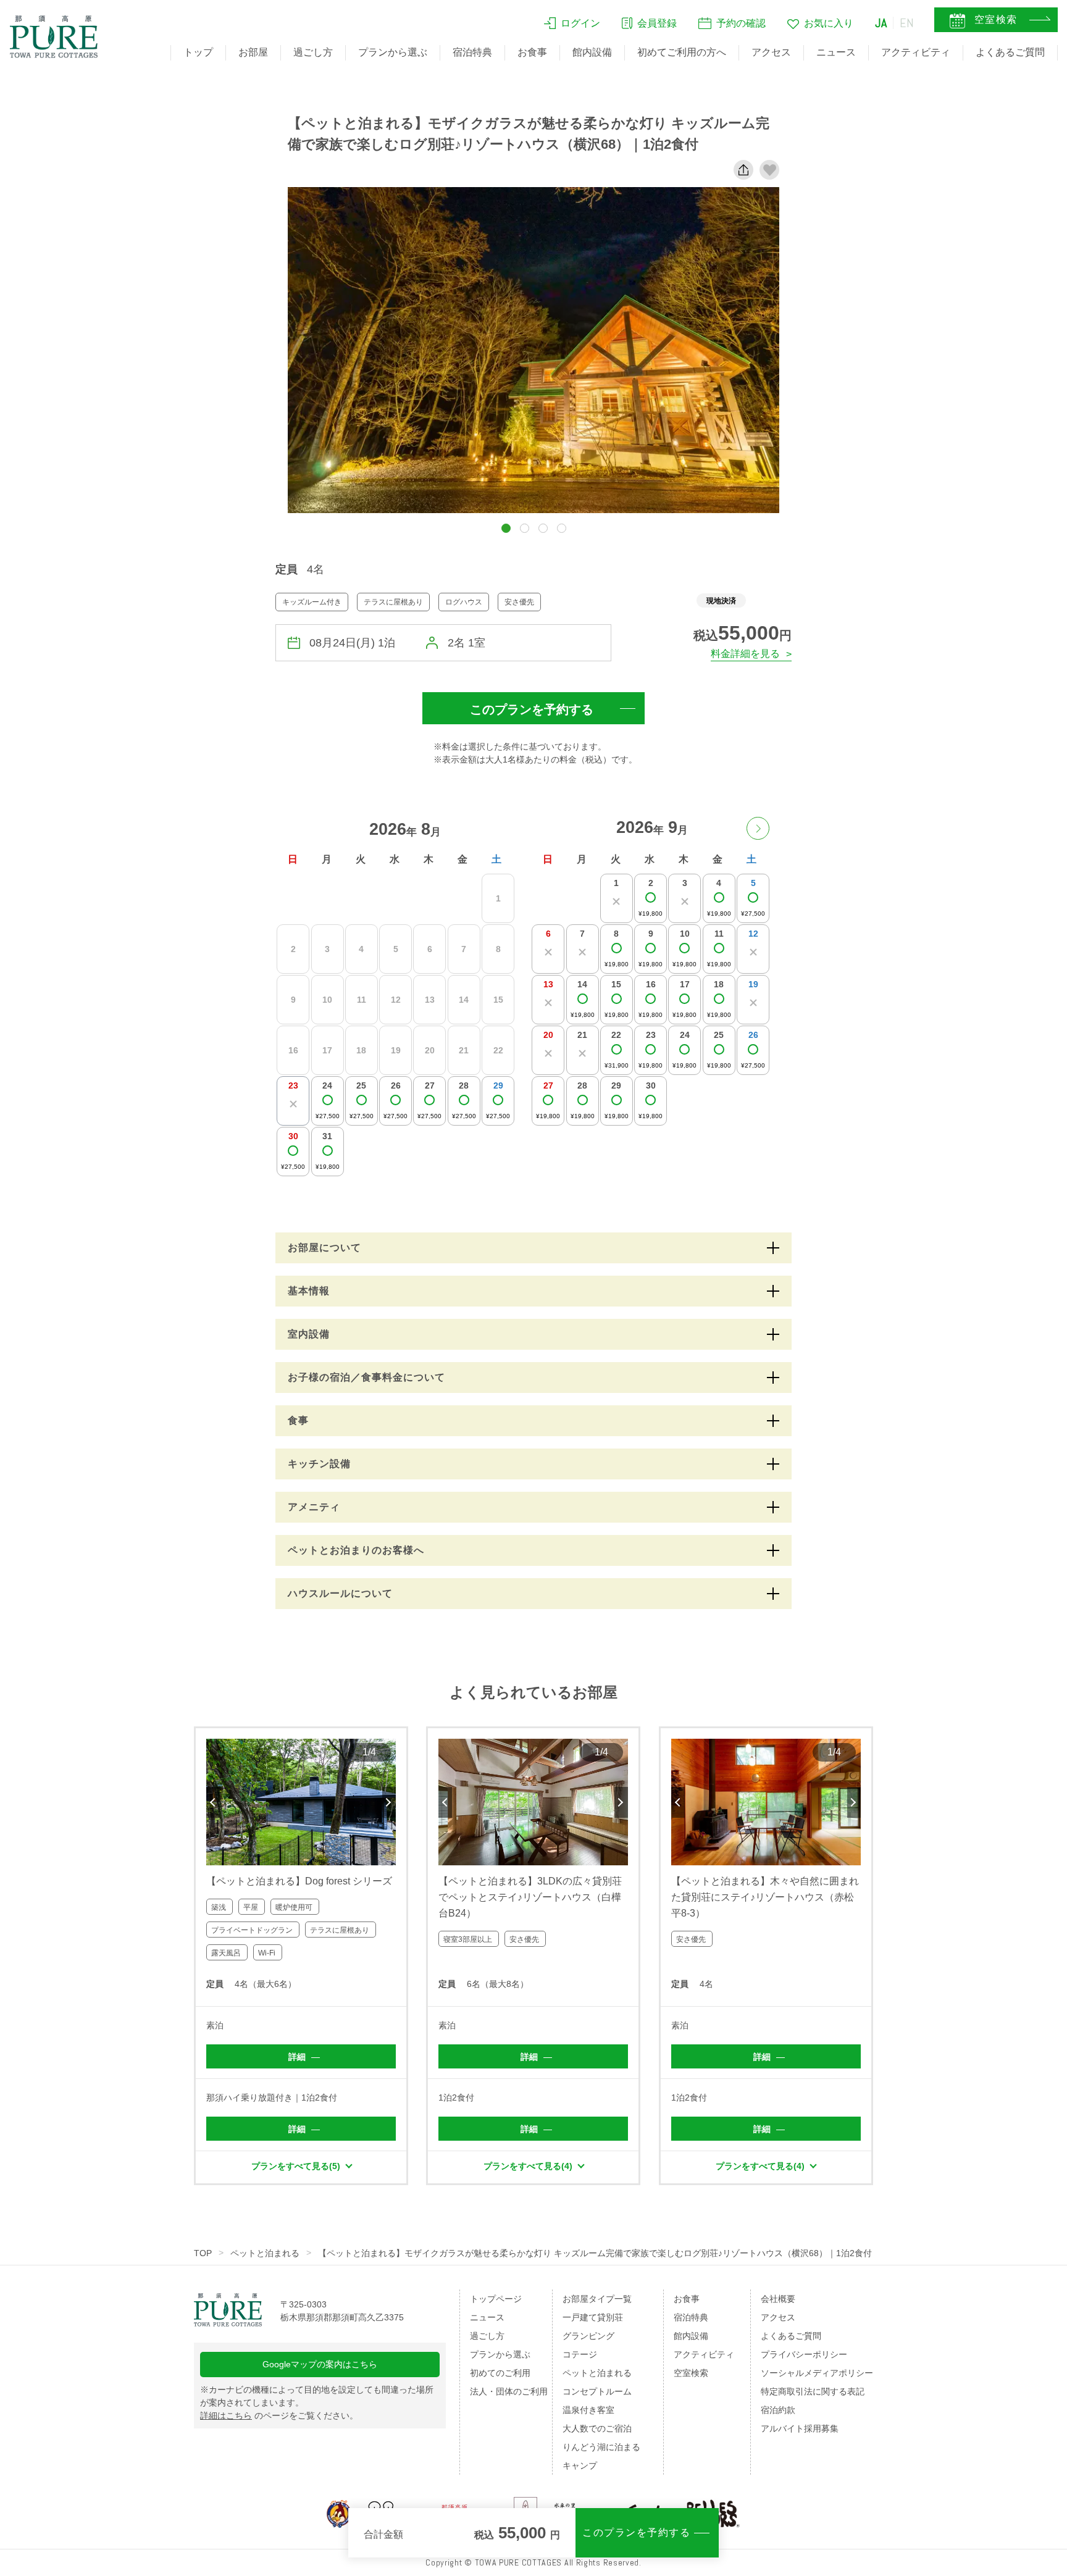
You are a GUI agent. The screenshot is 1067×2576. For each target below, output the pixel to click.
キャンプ (580, 2465)
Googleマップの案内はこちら (320, 2364)
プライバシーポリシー (804, 2354)
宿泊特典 (472, 52)
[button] (506, 528)
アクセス (771, 52)
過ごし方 (313, 52)
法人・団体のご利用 (509, 2391)
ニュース (836, 52)
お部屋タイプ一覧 (597, 2299)
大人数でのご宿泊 (597, 2428)
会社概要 (778, 2299)
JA (881, 23)
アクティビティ (916, 52)
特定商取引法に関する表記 (813, 2391)
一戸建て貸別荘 (593, 2317)
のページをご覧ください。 (279, 2415)
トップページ (496, 2299)
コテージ (580, 2354)
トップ (198, 52)
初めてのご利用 (500, 2373)
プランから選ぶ (393, 52)
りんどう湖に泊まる (601, 2447)
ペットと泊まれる (265, 2253)
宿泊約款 (778, 2410)
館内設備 (592, 52)
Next (389, 1802)
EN (907, 23)
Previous (213, 1802)
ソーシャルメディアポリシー (817, 2373)
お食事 (532, 52)
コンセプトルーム (597, 2391)
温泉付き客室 (588, 2410)
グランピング (588, 2336)
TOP (203, 2253)
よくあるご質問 (1010, 52)
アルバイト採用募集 (800, 2428)
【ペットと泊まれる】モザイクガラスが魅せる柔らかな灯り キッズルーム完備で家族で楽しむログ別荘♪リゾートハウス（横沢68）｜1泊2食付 (595, 2253)
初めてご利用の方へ (682, 52)
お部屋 (253, 52)
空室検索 (691, 2373)
